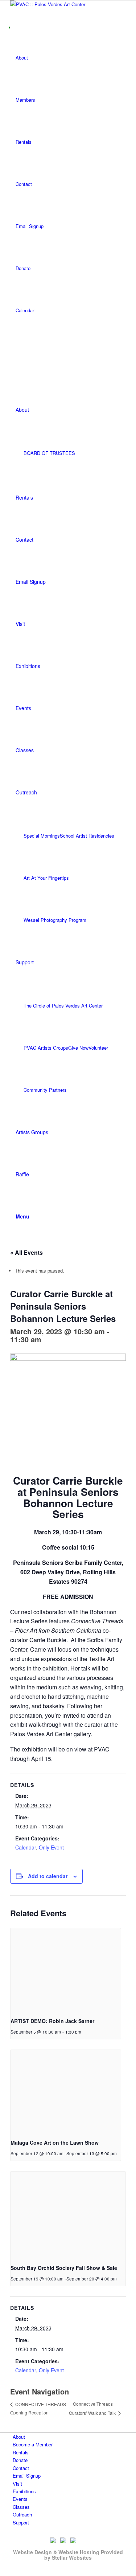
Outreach (22, 2514)
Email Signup (30, 226)
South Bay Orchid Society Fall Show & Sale (64, 2268)
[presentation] (66, 1970)
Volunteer (98, 1048)
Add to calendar (48, 1876)
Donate (23, 268)
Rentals (24, 142)
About (22, 58)
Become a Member (33, 2444)
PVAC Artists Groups (46, 1048)
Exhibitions (24, 2491)
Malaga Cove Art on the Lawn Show (55, 2142)
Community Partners (45, 1090)
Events (20, 2499)
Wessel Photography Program (55, 920)
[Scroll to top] (2, 2572)
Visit (17, 2484)
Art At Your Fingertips (46, 878)
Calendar (25, 310)
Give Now (78, 1048)
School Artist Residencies (87, 836)
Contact (24, 184)
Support (21, 2522)
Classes (21, 2507)
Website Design (32, 2552)
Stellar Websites (72, 2557)
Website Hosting (79, 2552)
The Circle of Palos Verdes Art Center (63, 1006)
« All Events (26, 1252)
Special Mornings (42, 836)
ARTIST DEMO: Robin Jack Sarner (52, 2021)
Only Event (51, 1847)
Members (25, 100)
